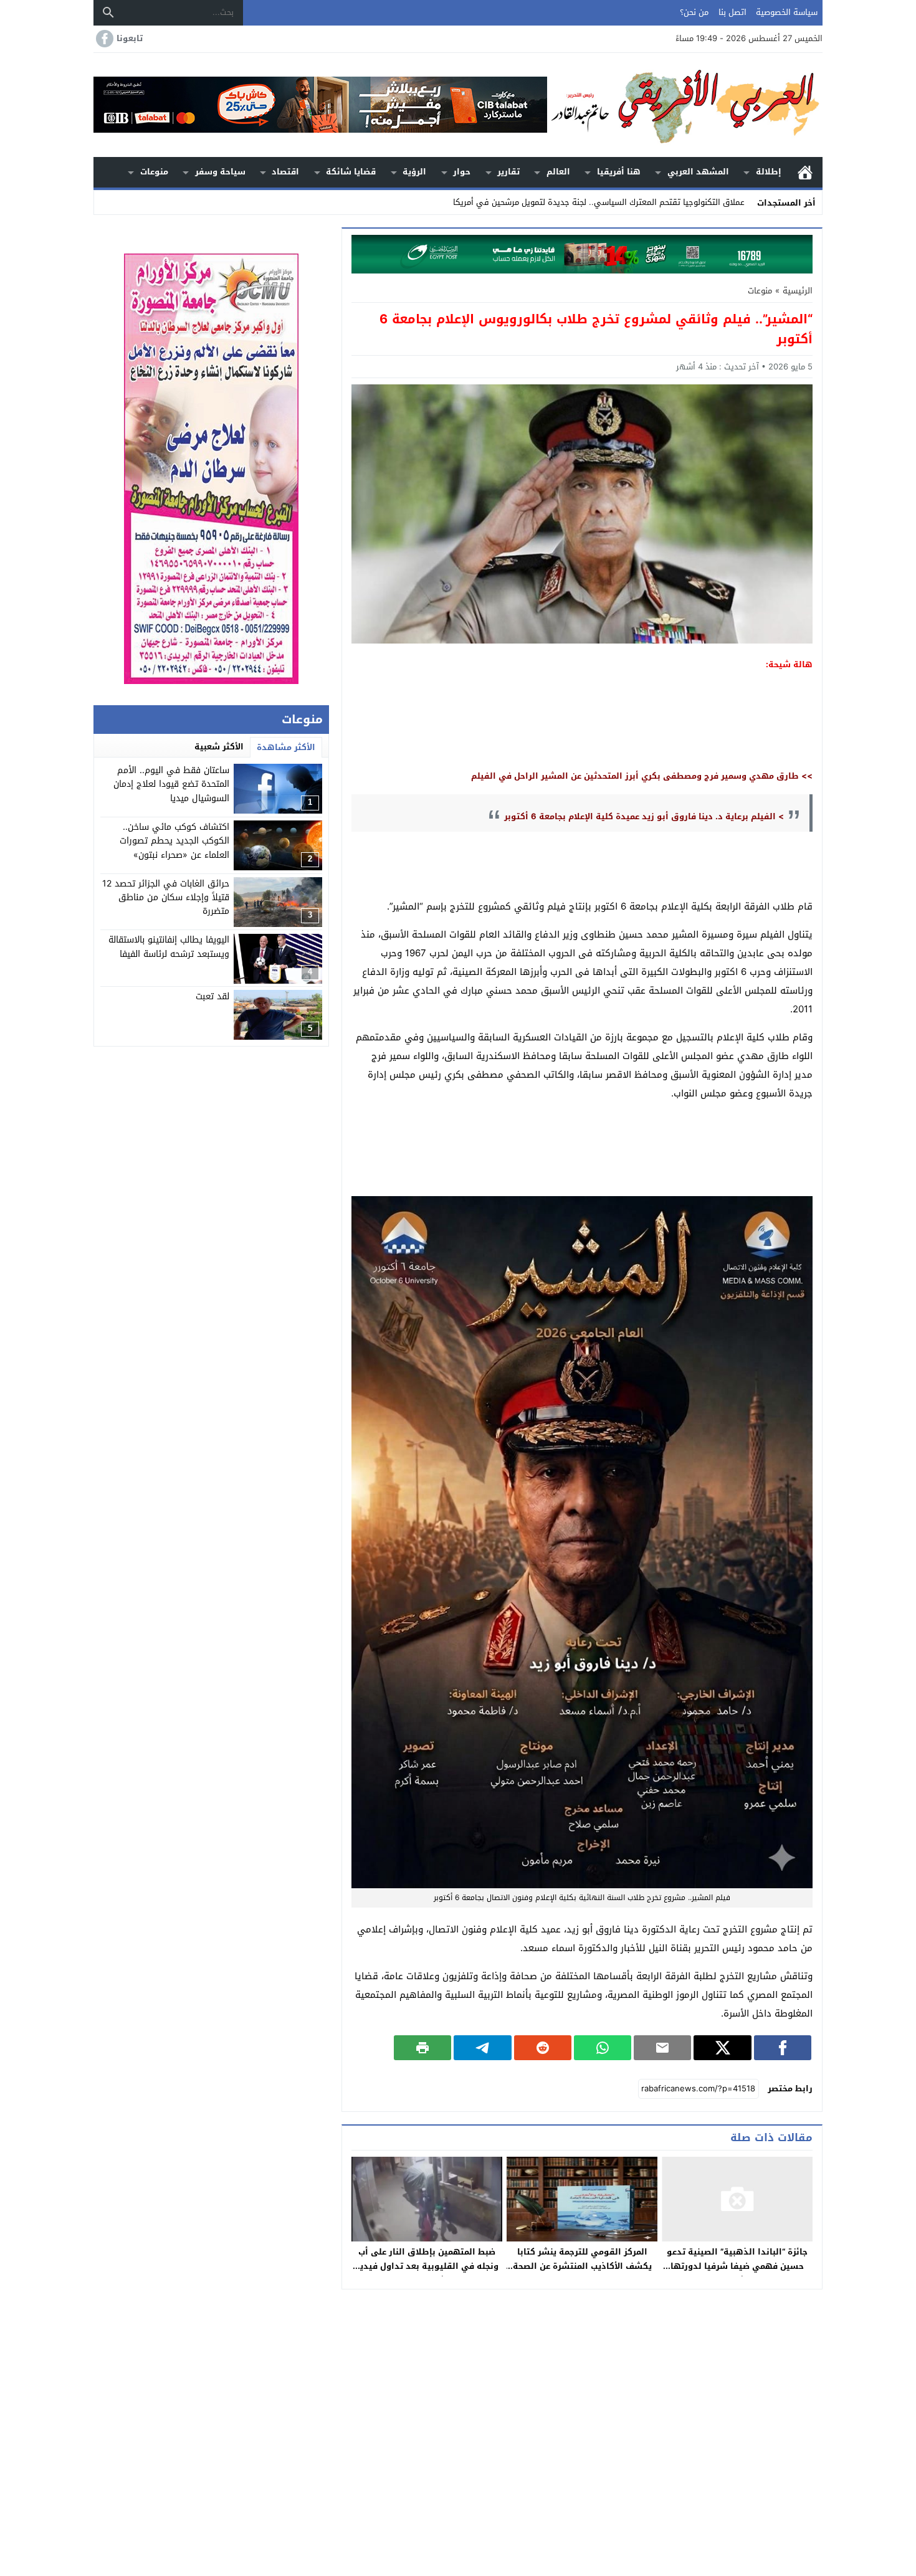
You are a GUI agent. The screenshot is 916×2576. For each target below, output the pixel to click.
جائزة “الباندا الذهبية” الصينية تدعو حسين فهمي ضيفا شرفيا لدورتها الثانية (737, 2266)
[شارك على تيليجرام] (482, 2048)
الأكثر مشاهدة (286, 747)
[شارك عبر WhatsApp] (603, 2048)
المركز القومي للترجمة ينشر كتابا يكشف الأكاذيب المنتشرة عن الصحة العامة (582, 2266)
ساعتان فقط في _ (712, 202)
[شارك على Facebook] (783, 2048)
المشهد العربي (698, 172)
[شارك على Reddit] (543, 2048)
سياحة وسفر (220, 172)
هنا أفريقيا (619, 172)
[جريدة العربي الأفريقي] (685, 105)
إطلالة (769, 172)
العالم (558, 172)
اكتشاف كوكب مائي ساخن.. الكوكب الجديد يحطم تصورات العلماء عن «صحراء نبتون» (174, 841)
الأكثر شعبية (219, 747)
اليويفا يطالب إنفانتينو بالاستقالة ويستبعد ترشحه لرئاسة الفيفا (169, 947)
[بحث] (108, 12)
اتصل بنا (732, 12)
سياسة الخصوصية (787, 12)
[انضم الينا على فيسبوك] (103, 39)
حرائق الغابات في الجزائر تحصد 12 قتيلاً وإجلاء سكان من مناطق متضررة (166, 898)
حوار (462, 172)
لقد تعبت (212, 996)
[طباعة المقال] (422, 2048)
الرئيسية (805, 172)
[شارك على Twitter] (722, 2048)
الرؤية (414, 172)
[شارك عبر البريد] (662, 2048)
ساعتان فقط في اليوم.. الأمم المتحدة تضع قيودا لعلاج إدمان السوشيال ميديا (171, 784)
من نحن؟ (694, 12)
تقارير (508, 172)
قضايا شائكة (351, 172)
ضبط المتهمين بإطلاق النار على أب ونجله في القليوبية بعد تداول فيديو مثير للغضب (427, 2266)
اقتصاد (285, 172)
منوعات (154, 172)
